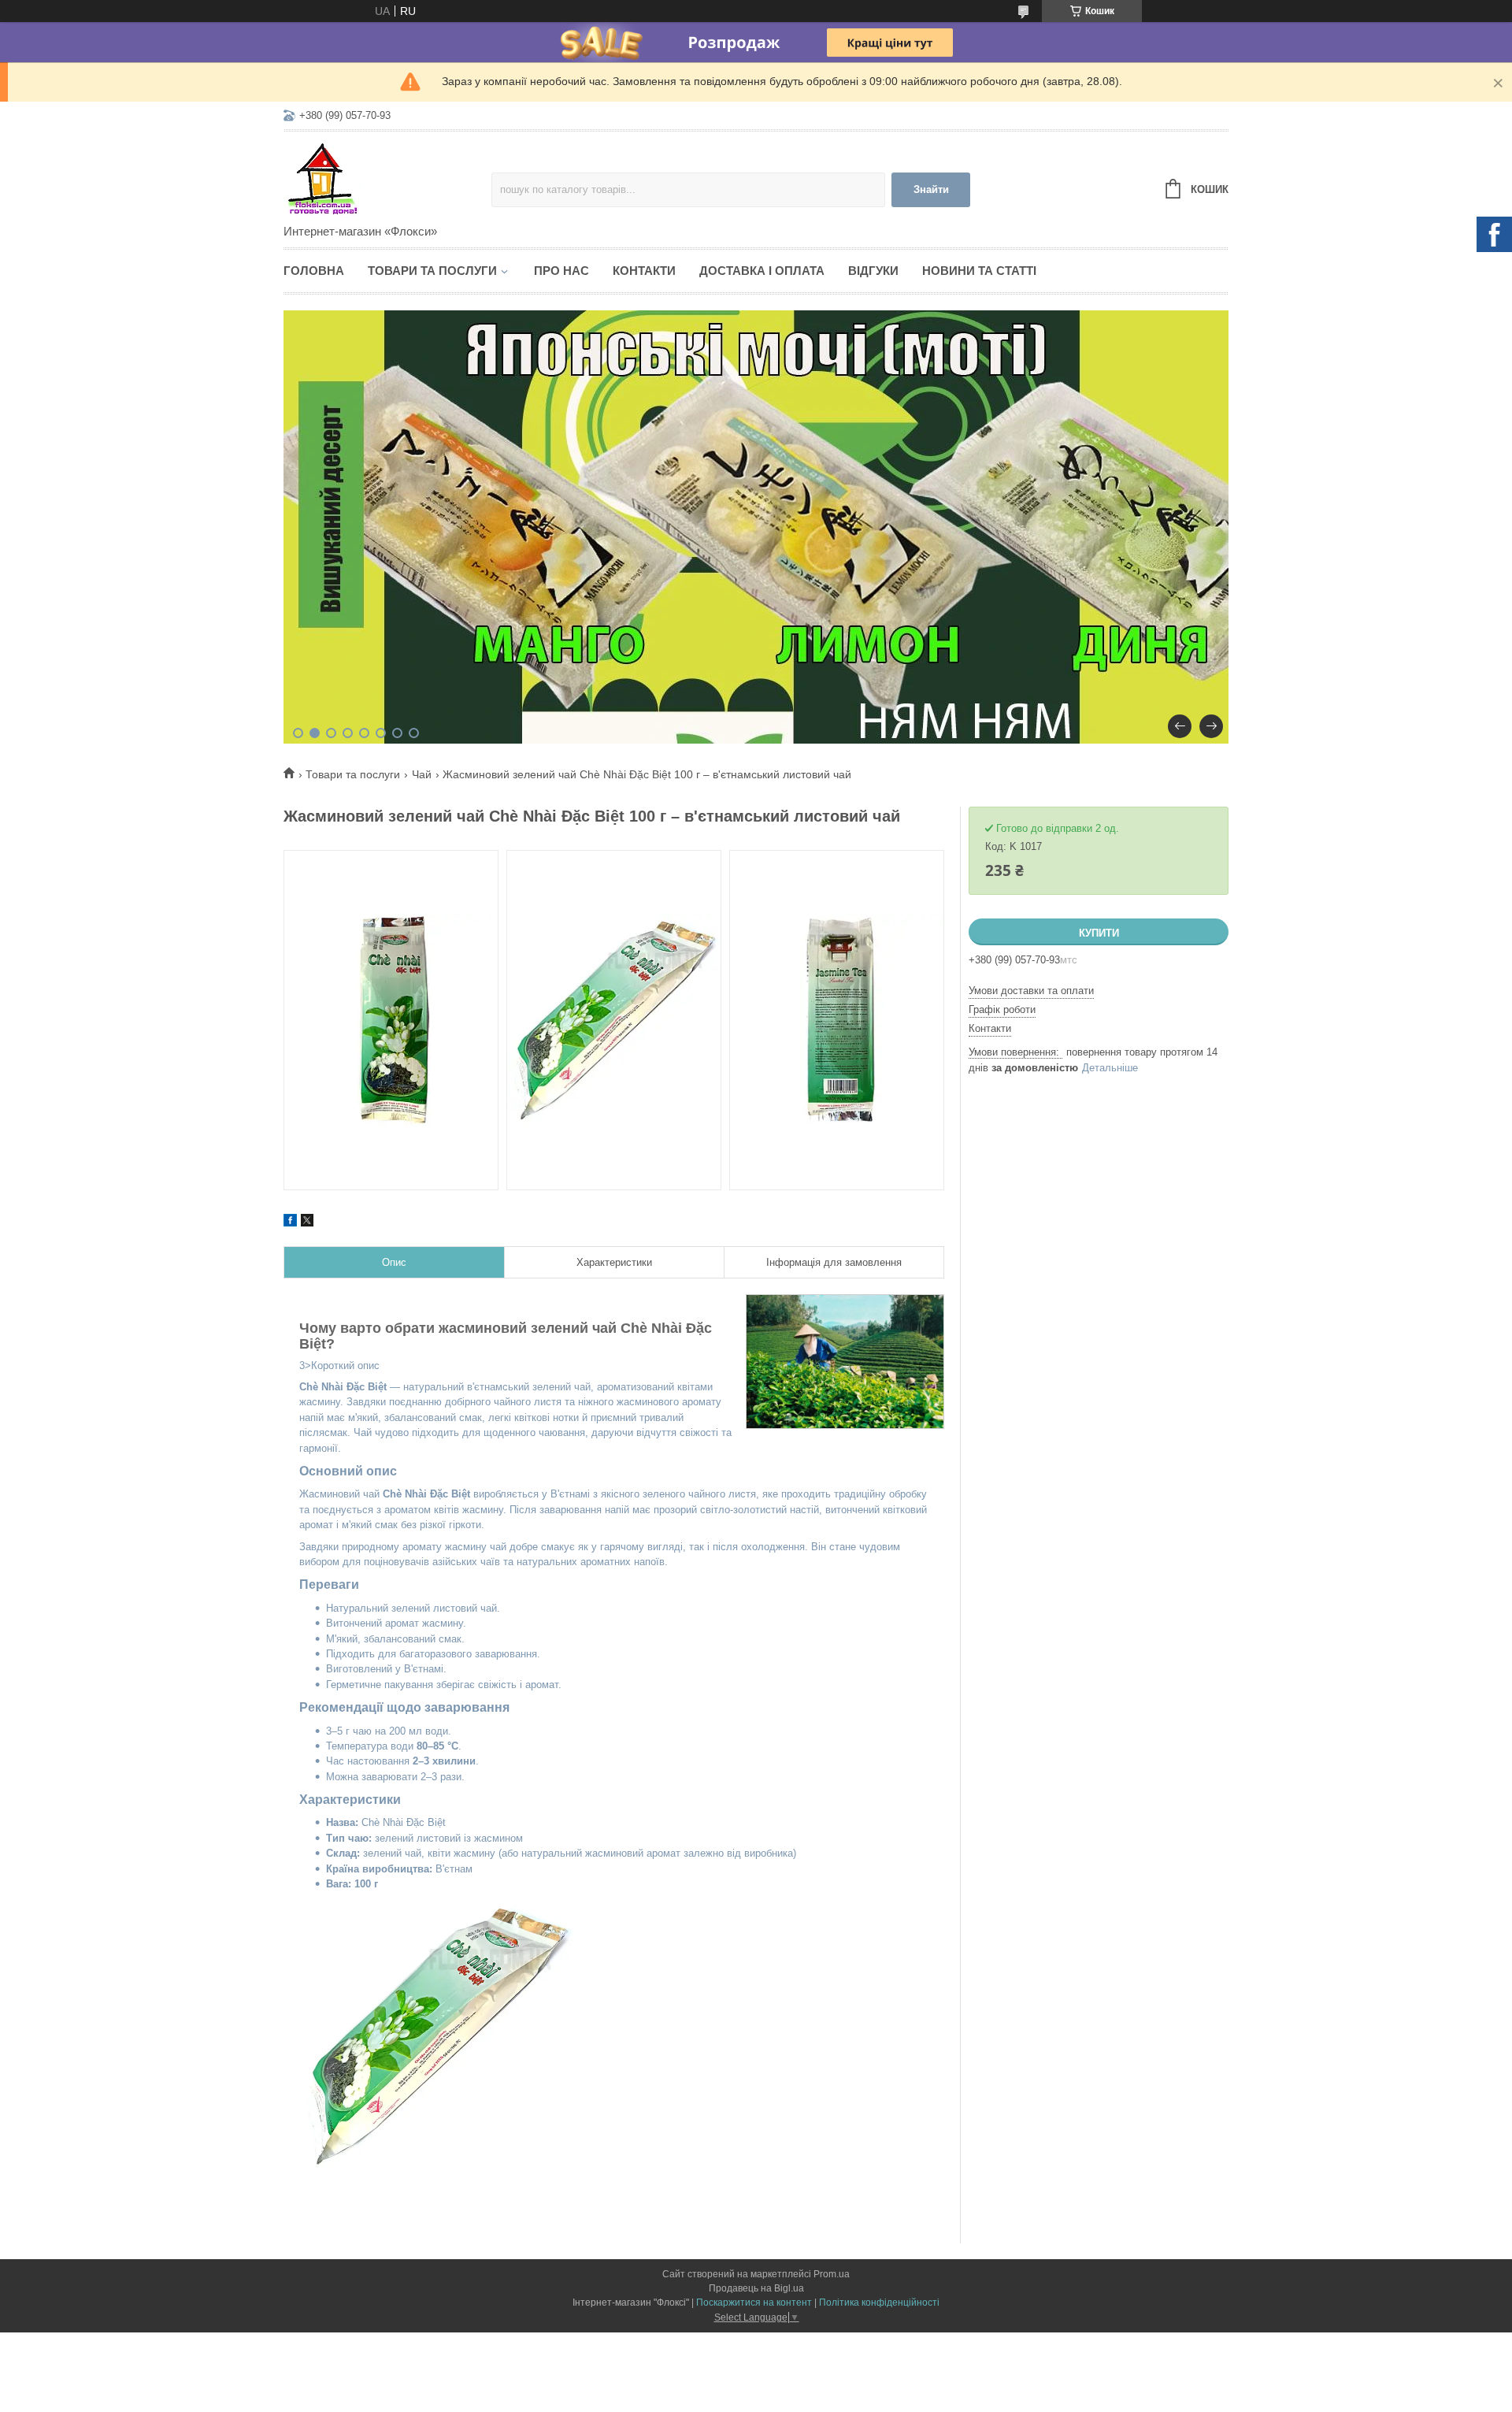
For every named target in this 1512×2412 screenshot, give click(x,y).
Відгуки (873, 271)
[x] (307, 1223)
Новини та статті (979, 271)
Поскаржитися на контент (754, 2303)
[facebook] (290, 1223)
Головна (314, 271)
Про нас (561, 271)
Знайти (931, 189)
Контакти (644, 271)
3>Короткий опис (613, 1625)
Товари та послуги (432, 271)
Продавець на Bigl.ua (756, 2288)
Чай (422, 774)
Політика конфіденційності (879, 2303)
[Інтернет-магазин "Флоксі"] (387, 179)
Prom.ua (832, 2274)
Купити (1099, 933)
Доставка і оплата (762, 271)
